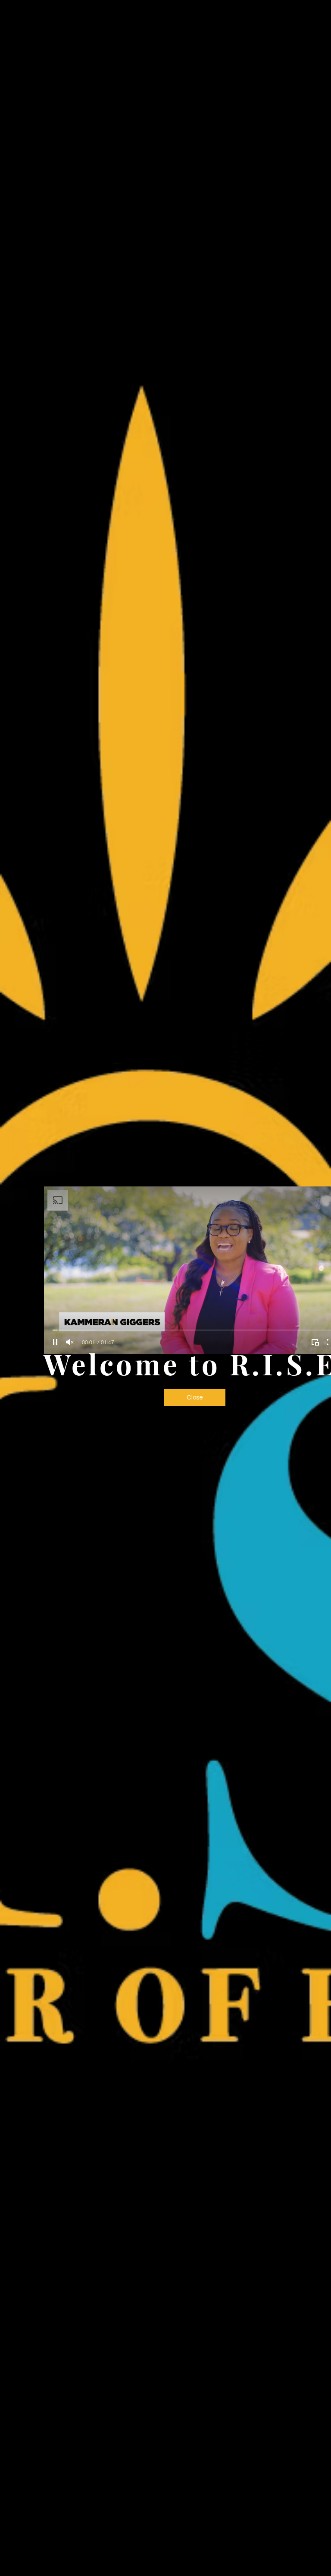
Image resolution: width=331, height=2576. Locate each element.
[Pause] (55, 1342)
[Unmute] (70, 1342)
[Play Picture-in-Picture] (315, 1342)
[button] (195, 1397)
